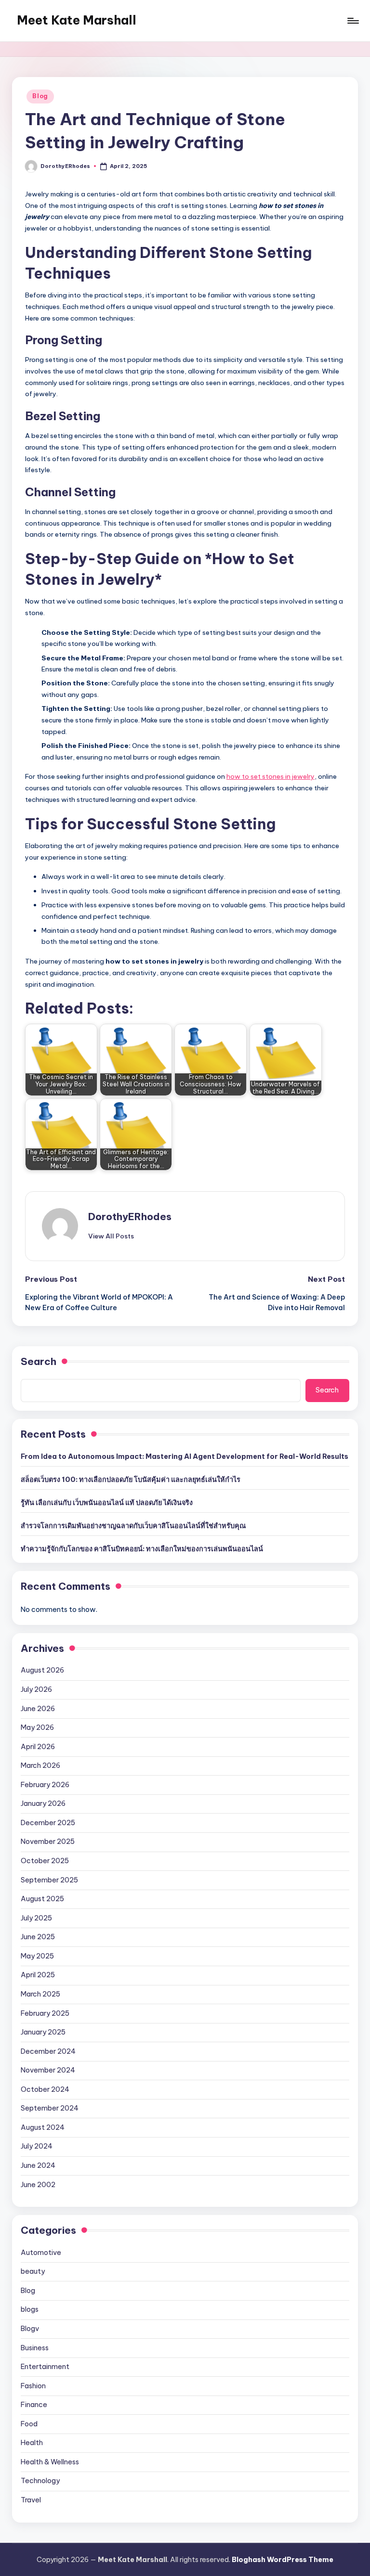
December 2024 (48, 2051)
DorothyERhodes (130, 1217)
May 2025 (37, 1956)
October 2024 (45, 2089)
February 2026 (45, 1785)
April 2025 (38, 1975)
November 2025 (48, 1842)
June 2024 (38, 2165)
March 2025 (40, 1994)
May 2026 (37, 1727)
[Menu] (352, 21)
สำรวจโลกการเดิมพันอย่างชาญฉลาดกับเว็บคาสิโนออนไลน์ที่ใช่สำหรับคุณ (133, 1526)
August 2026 (42, 1670)
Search (39, 1361)
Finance (34, 2405)
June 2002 (38, 2185)
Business (35, 2348)
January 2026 (43, 1803)
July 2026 (36, 1689)
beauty (33, 2271)
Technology (40, 2481)
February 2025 (45, 2013)
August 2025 (42, 1899)
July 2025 (36, 1918)
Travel (31, 2500)
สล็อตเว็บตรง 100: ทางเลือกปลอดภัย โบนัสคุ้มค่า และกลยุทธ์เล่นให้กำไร (131, 1480)
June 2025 (38, 1937)
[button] (111, 1236)
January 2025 (43, 2032)
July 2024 (37, 2146)
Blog (40, 96)
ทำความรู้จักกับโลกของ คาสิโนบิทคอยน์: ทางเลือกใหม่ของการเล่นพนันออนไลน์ (142, 1549)
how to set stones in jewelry (271, 776)
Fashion (33, 2386)
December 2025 (48, 1823)
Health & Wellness (50, 2462)
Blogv (30, 2329)
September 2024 (50, 2108)
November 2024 (48, 2070)
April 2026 (38, 1747)
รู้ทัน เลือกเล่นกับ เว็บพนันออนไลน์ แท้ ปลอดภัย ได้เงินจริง (107, 1503)
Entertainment (45, 2367)
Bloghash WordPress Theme (283, 2560)
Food (29, 2424)
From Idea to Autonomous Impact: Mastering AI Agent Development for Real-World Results (185, 1456)
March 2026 (40, 1765)
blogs (30, 2309)
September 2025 (49, 1880)
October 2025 (45, 1861)
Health (32, 2443)
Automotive (41, 2253)
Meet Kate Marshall (77, 20)
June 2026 (38, 1709)
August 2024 (43, 2127)
